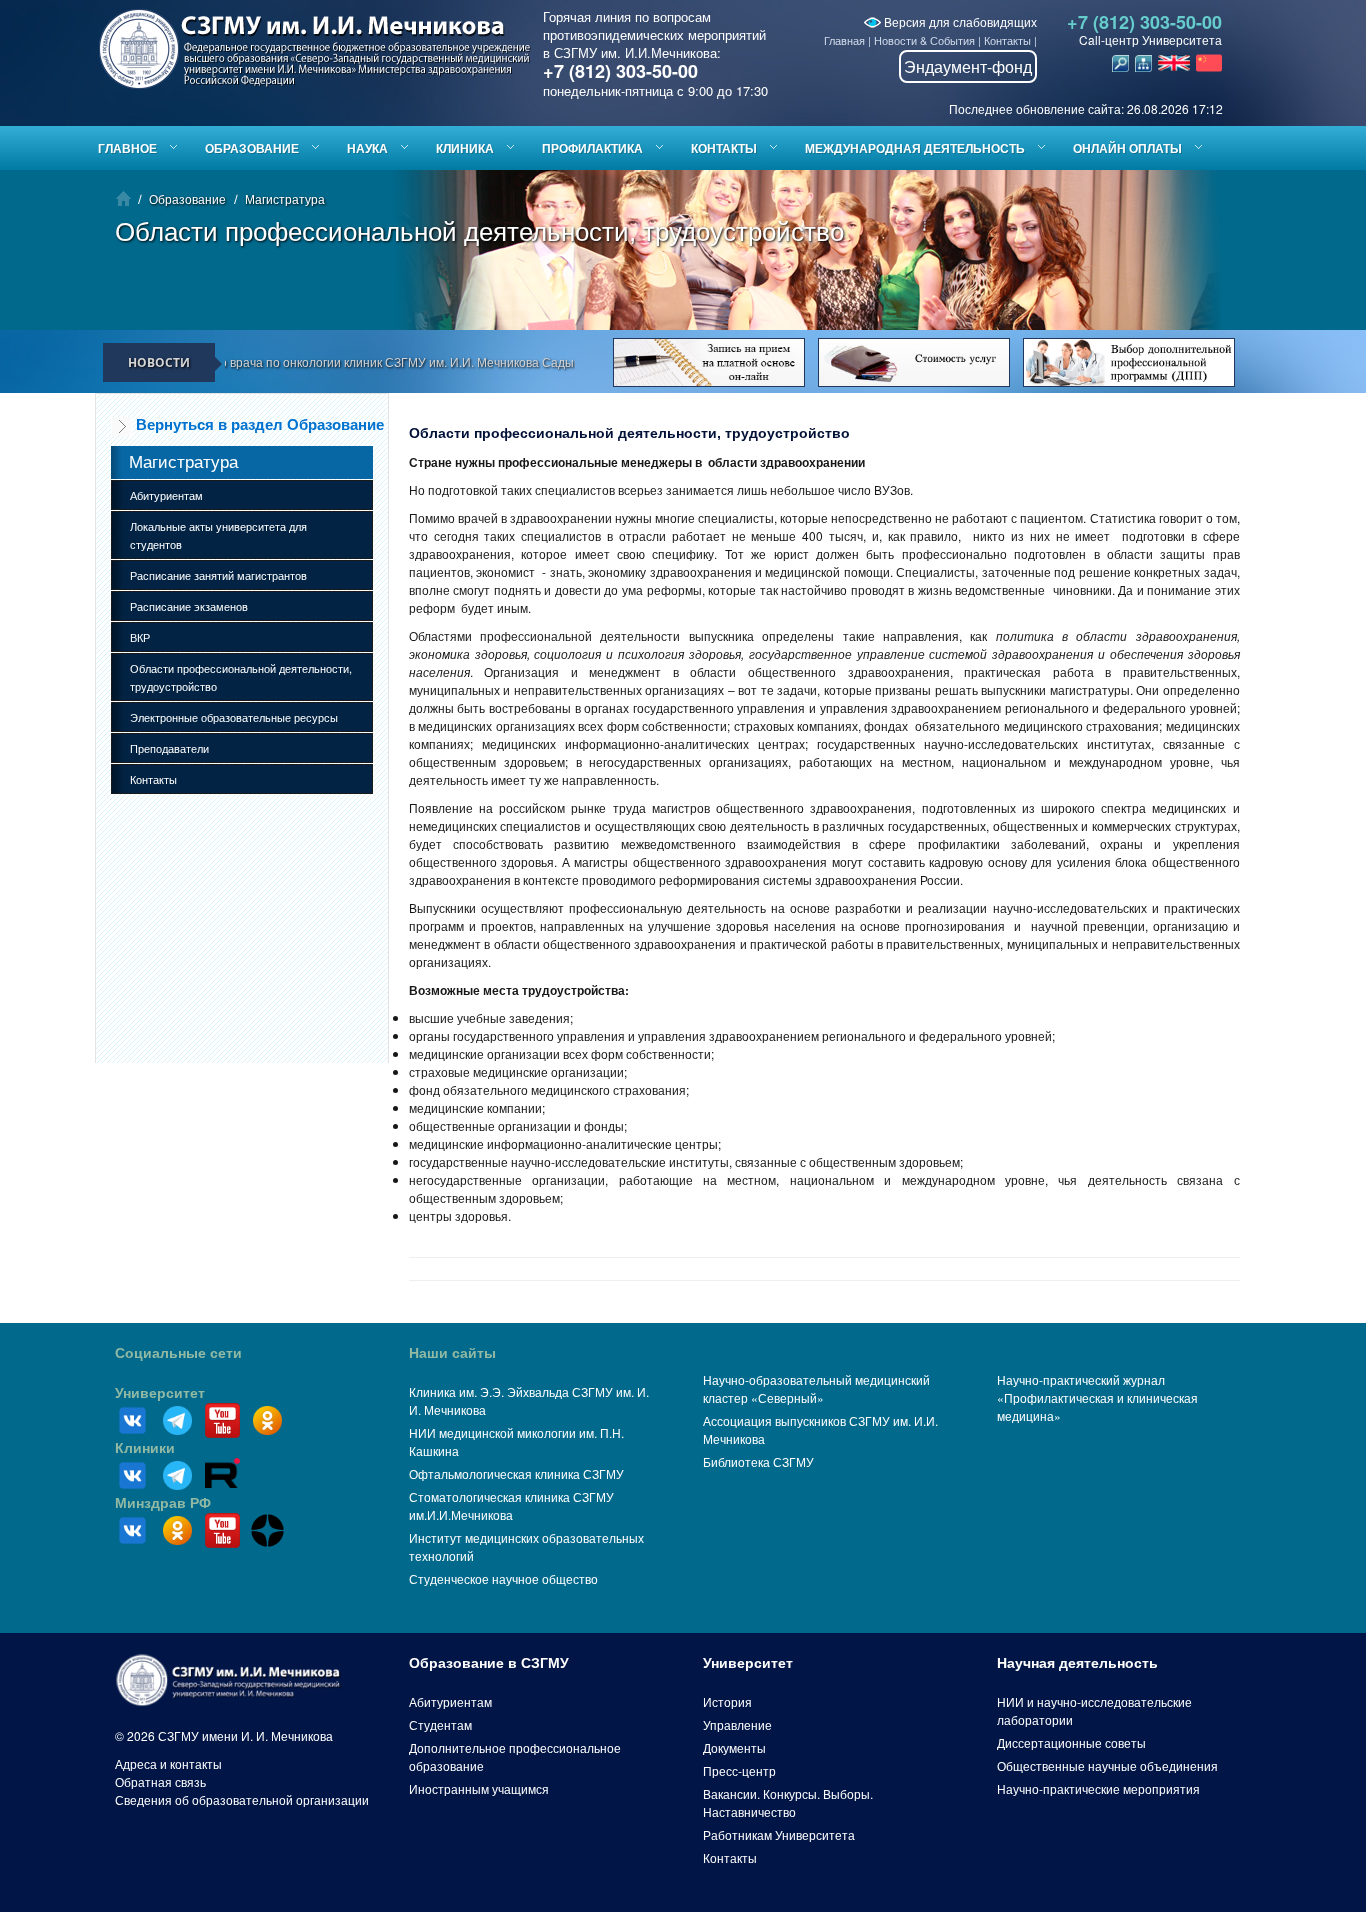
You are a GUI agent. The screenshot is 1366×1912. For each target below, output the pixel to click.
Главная (844, 40)
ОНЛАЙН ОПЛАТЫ (1127, 148)
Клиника (465, 148)
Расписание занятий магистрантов (218, 575)
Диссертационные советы (1071, 1742)
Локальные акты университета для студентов (218, 535)
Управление (737, 1724)
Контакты (1007, 40)
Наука (367, 148)
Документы (734, 1747)
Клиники (145, 1448)
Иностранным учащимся (479, 1788)
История (727, 1701)
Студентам (440, 1724)
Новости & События (924, 40)
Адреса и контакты (168, 1763)
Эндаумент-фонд (968, 66)
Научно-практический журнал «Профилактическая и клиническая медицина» (1097, 1397)
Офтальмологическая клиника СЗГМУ (516, 1473)
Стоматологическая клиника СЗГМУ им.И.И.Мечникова (511, 1505)
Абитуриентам (166, 495)
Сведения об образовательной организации (242, 1799)
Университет (160, 1393)
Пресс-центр (739, 1770)
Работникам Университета (779, 1834)
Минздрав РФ (163, 1503)
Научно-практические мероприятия (1098, 1788)
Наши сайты (452, 1353)
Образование (252, 148)
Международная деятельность (915, 148)
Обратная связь (160, 1781)
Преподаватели (169, 748)
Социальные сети (178, 1353)
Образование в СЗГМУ (489, 1663)
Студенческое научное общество (503, 1578)
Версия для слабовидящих (959, 21)
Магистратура (285, 198)
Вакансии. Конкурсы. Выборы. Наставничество (788, 1802)
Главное (127, 148)
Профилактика (592, 148)
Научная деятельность (1077, 1663)
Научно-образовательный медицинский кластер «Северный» (816, 1388)
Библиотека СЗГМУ (758, 1461)
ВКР (140, 637)
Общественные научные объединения (1107, 1765)
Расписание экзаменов (189, 606)
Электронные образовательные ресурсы (234, 717)
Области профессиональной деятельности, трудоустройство (241, 677)
